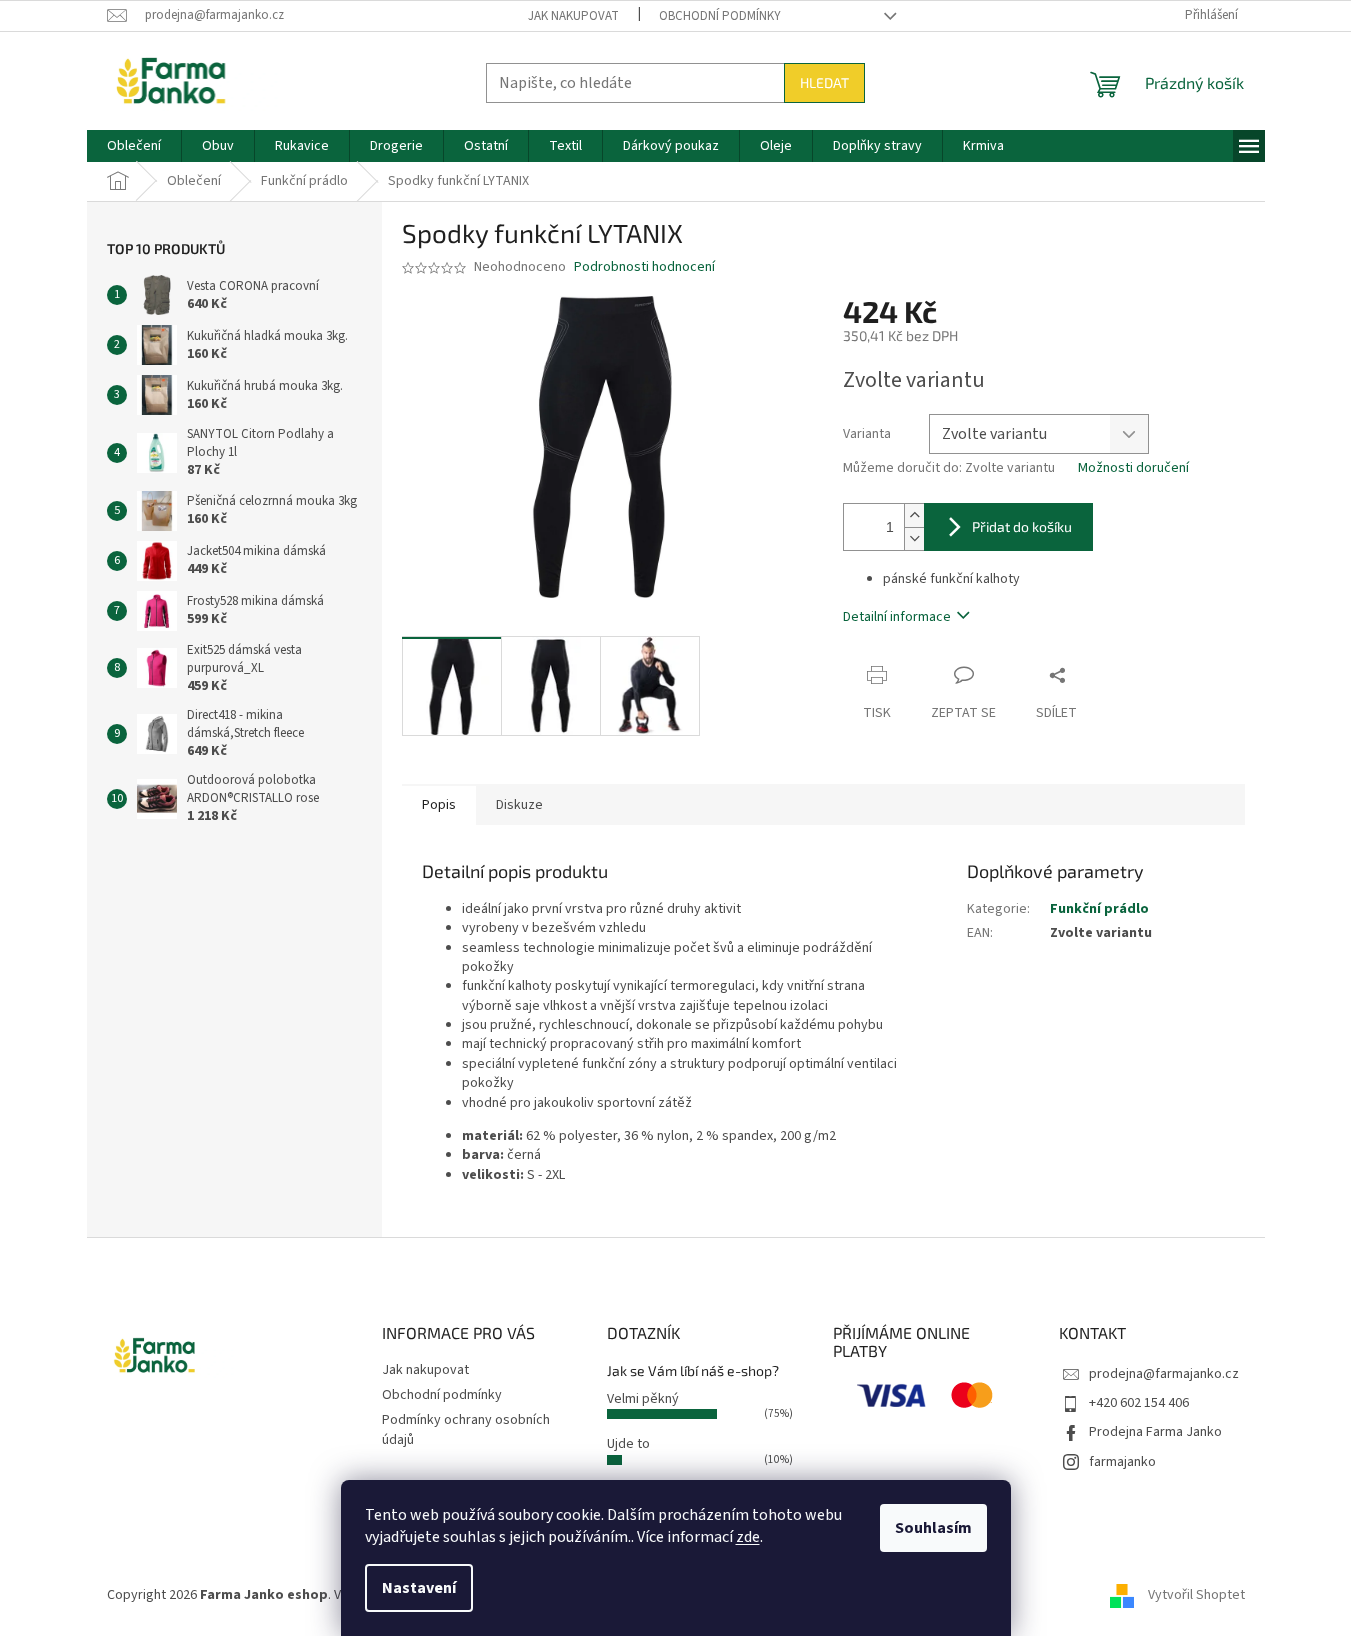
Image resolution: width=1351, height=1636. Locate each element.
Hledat (824, 82)
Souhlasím (933, 1528)
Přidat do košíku (1022, 526)
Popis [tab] (439, 805)
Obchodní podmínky (720, 16)
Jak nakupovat (573, 16)
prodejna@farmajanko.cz (1164, 1374)
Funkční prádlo (1099, 909)
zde (748, 1537)
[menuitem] (134, 146)
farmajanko (1122, 1462)
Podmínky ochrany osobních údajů (466, 1429)
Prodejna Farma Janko (1155, 1432)
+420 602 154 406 (1139, 1403)
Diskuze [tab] (519, 805)
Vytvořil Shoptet (1196, 1595)
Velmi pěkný (643, 1399)
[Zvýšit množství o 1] (914, 515)
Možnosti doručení (1133, 468)
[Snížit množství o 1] (914, 538)
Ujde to (628, 1444)
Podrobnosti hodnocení (644, 267)
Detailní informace (897, 617)
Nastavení (419, 1588)
